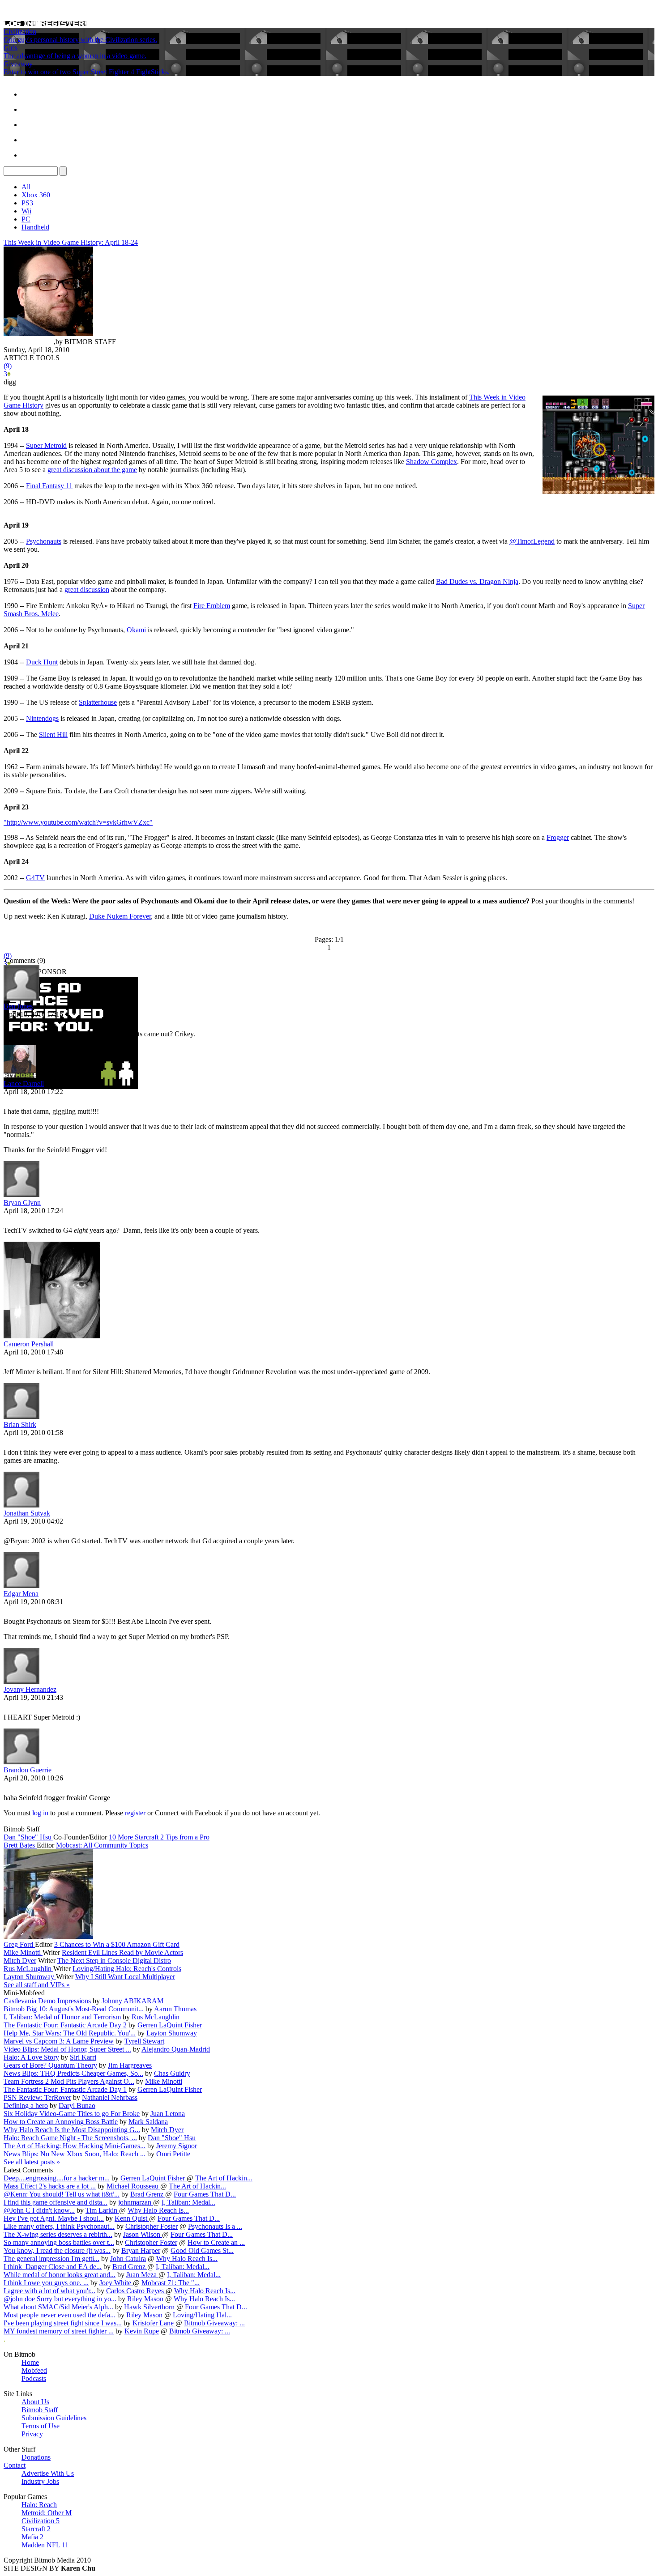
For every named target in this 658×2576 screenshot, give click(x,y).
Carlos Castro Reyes (136, 2291)
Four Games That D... (205, 2194)
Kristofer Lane (154, 2323)
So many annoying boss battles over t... (59, 2242)
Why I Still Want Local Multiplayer (125, 1977)
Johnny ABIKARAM (132, 2001)
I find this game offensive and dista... (56, 2202)
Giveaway (18, 64)
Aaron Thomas (175, 2009)
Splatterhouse (98, 702)
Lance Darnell (24, 1084)
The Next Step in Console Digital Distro (114, 1961)
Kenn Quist (132, 2218)
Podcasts (34, 2378)
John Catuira (128, 2259)
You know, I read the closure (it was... (57, 2250)
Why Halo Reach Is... (158, 2210)
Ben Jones (18, 1006)
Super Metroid (46, 445)
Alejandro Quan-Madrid (176, 2049)
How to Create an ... (216, 2242)
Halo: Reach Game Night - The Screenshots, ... (70, 2138)
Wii (26, 211)
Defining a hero (26, 2106)
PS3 (27, 203)
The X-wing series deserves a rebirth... (58, 2234)
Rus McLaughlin (28, 1969)
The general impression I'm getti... (51, 2259)
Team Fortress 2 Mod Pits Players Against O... (69, 2081)
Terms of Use (41, 2426)
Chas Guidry (172, 2073)
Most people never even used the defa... (60, 2315)
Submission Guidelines (54, 2418)
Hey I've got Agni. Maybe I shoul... (54, 2218)
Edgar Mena (21, 1594)
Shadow (419, 462)
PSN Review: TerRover (37, 2097)
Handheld (35, 227)
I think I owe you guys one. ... (46, 2283)
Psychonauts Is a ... (215, 2226)
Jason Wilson (143, 2234)
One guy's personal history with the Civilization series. (80, 40)
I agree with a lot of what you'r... (49, 2291)
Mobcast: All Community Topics (102, 1845)
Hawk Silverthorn (149, 2307)
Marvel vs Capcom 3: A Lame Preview (59, 2041)
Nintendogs (42, 718)
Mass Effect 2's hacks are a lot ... (50, 2186)
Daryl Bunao (77, 2106)
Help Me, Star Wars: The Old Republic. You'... (70, 2033)
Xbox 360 (36, 195)
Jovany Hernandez (30, 1689)
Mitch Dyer (20, 1961)
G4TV (35, 878)
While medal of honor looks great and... (60, 2275)
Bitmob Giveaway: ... (214, 2323)
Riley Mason (146, 2299)
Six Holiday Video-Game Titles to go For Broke (72, 2114)
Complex (444, 462)
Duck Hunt (42, 662)
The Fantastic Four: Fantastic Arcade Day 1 (65, 2089)
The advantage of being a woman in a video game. (75, 56)
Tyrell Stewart (144, 2041)
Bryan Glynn (22, 1203)
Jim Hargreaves (130, 2065)
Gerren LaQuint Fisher (170, 2025)
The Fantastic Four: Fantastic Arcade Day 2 (65, 2025)
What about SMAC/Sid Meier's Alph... (58, 2307)
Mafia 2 (32, 2537)
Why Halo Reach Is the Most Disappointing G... (72, 2130)
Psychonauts (44, 541)
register (135, 1813)
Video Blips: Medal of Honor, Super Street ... (67, 2049)
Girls (11, 48)
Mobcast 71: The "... (171, 2283)
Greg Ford (19, 1944)
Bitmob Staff (40, 2410)
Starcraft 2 (36, 2529)
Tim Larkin (102, 2210)
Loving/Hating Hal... (202, 2315)
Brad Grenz (148, 2194)
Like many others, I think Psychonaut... (59, 2226)
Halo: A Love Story (31, 2057)
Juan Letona (168, 2114)
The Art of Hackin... (224, 2178)
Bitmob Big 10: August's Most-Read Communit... (74, 2009)
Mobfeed (34, 2370)
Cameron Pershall (29, 1344)
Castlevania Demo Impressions (47, 2001)
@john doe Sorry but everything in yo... (60, 2299)
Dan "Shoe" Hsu (28, 1837)
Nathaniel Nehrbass (110, 2097)
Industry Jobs (40, 2481)
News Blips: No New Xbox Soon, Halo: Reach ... (75, 2154)
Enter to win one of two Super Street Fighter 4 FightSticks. (87, 72)
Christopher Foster (152, 2226)
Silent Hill (53, 734)
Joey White (116, 2283)
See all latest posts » (32, 2162)
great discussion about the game (92, 470)
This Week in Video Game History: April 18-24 (71, 242)
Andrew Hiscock (29, 342)
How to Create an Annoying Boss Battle (61, 2122)
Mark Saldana (148, 2122)
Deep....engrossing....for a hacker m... (57, 2178)
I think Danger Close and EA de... (53, 2267)
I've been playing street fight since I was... (63, 2323)
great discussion (87, 590)
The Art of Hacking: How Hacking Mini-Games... (75, 2146)
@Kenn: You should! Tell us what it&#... (62, 2194)
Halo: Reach (39, 2505)
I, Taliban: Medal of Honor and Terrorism (62, 2017)
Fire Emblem (212, 606)
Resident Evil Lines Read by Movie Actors (122, 1952)
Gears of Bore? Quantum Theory (50, 2065)
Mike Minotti (23, 1952)
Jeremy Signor (177, 2146)
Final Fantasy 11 (49, 486)
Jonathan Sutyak (27, 1513)
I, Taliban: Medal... (188, 2202)
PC (26, 219)
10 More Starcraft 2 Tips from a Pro (159, 1837)
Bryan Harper (141, 2250)
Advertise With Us (48, 2473)
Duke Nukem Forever (120, 916)
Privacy (32, 2434)
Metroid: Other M (47, 2513)
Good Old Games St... (202, 2250)
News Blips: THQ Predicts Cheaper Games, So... (73, 2073)
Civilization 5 (41, 2521)
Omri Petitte (173, 2154)
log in (40, 1813)
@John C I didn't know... (39, 2210)
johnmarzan (136, 2202)
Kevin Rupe (142, 2331)
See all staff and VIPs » (37, 1985)
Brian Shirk (20, 1424)
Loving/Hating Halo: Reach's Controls (127, 1969)
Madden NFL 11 (45, 2545)
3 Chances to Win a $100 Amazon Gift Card (117, 1944)
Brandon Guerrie (28, 1770)
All (26, 187)
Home (30, 2362)
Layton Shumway (30, 1977)
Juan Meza (142, 2275)
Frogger (558, 837)
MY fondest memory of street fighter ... (59, 2331)
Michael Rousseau (133, 2186)
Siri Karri (83, 2057)
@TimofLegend (532, 541)
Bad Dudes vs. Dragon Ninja (477, 581)
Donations (36, 2457)
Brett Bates (20, 1845)
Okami (136, 630)
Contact (15, 2465)
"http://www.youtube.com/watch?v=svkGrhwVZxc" (78, 822)
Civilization (20, 32)
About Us (35, 2402)
